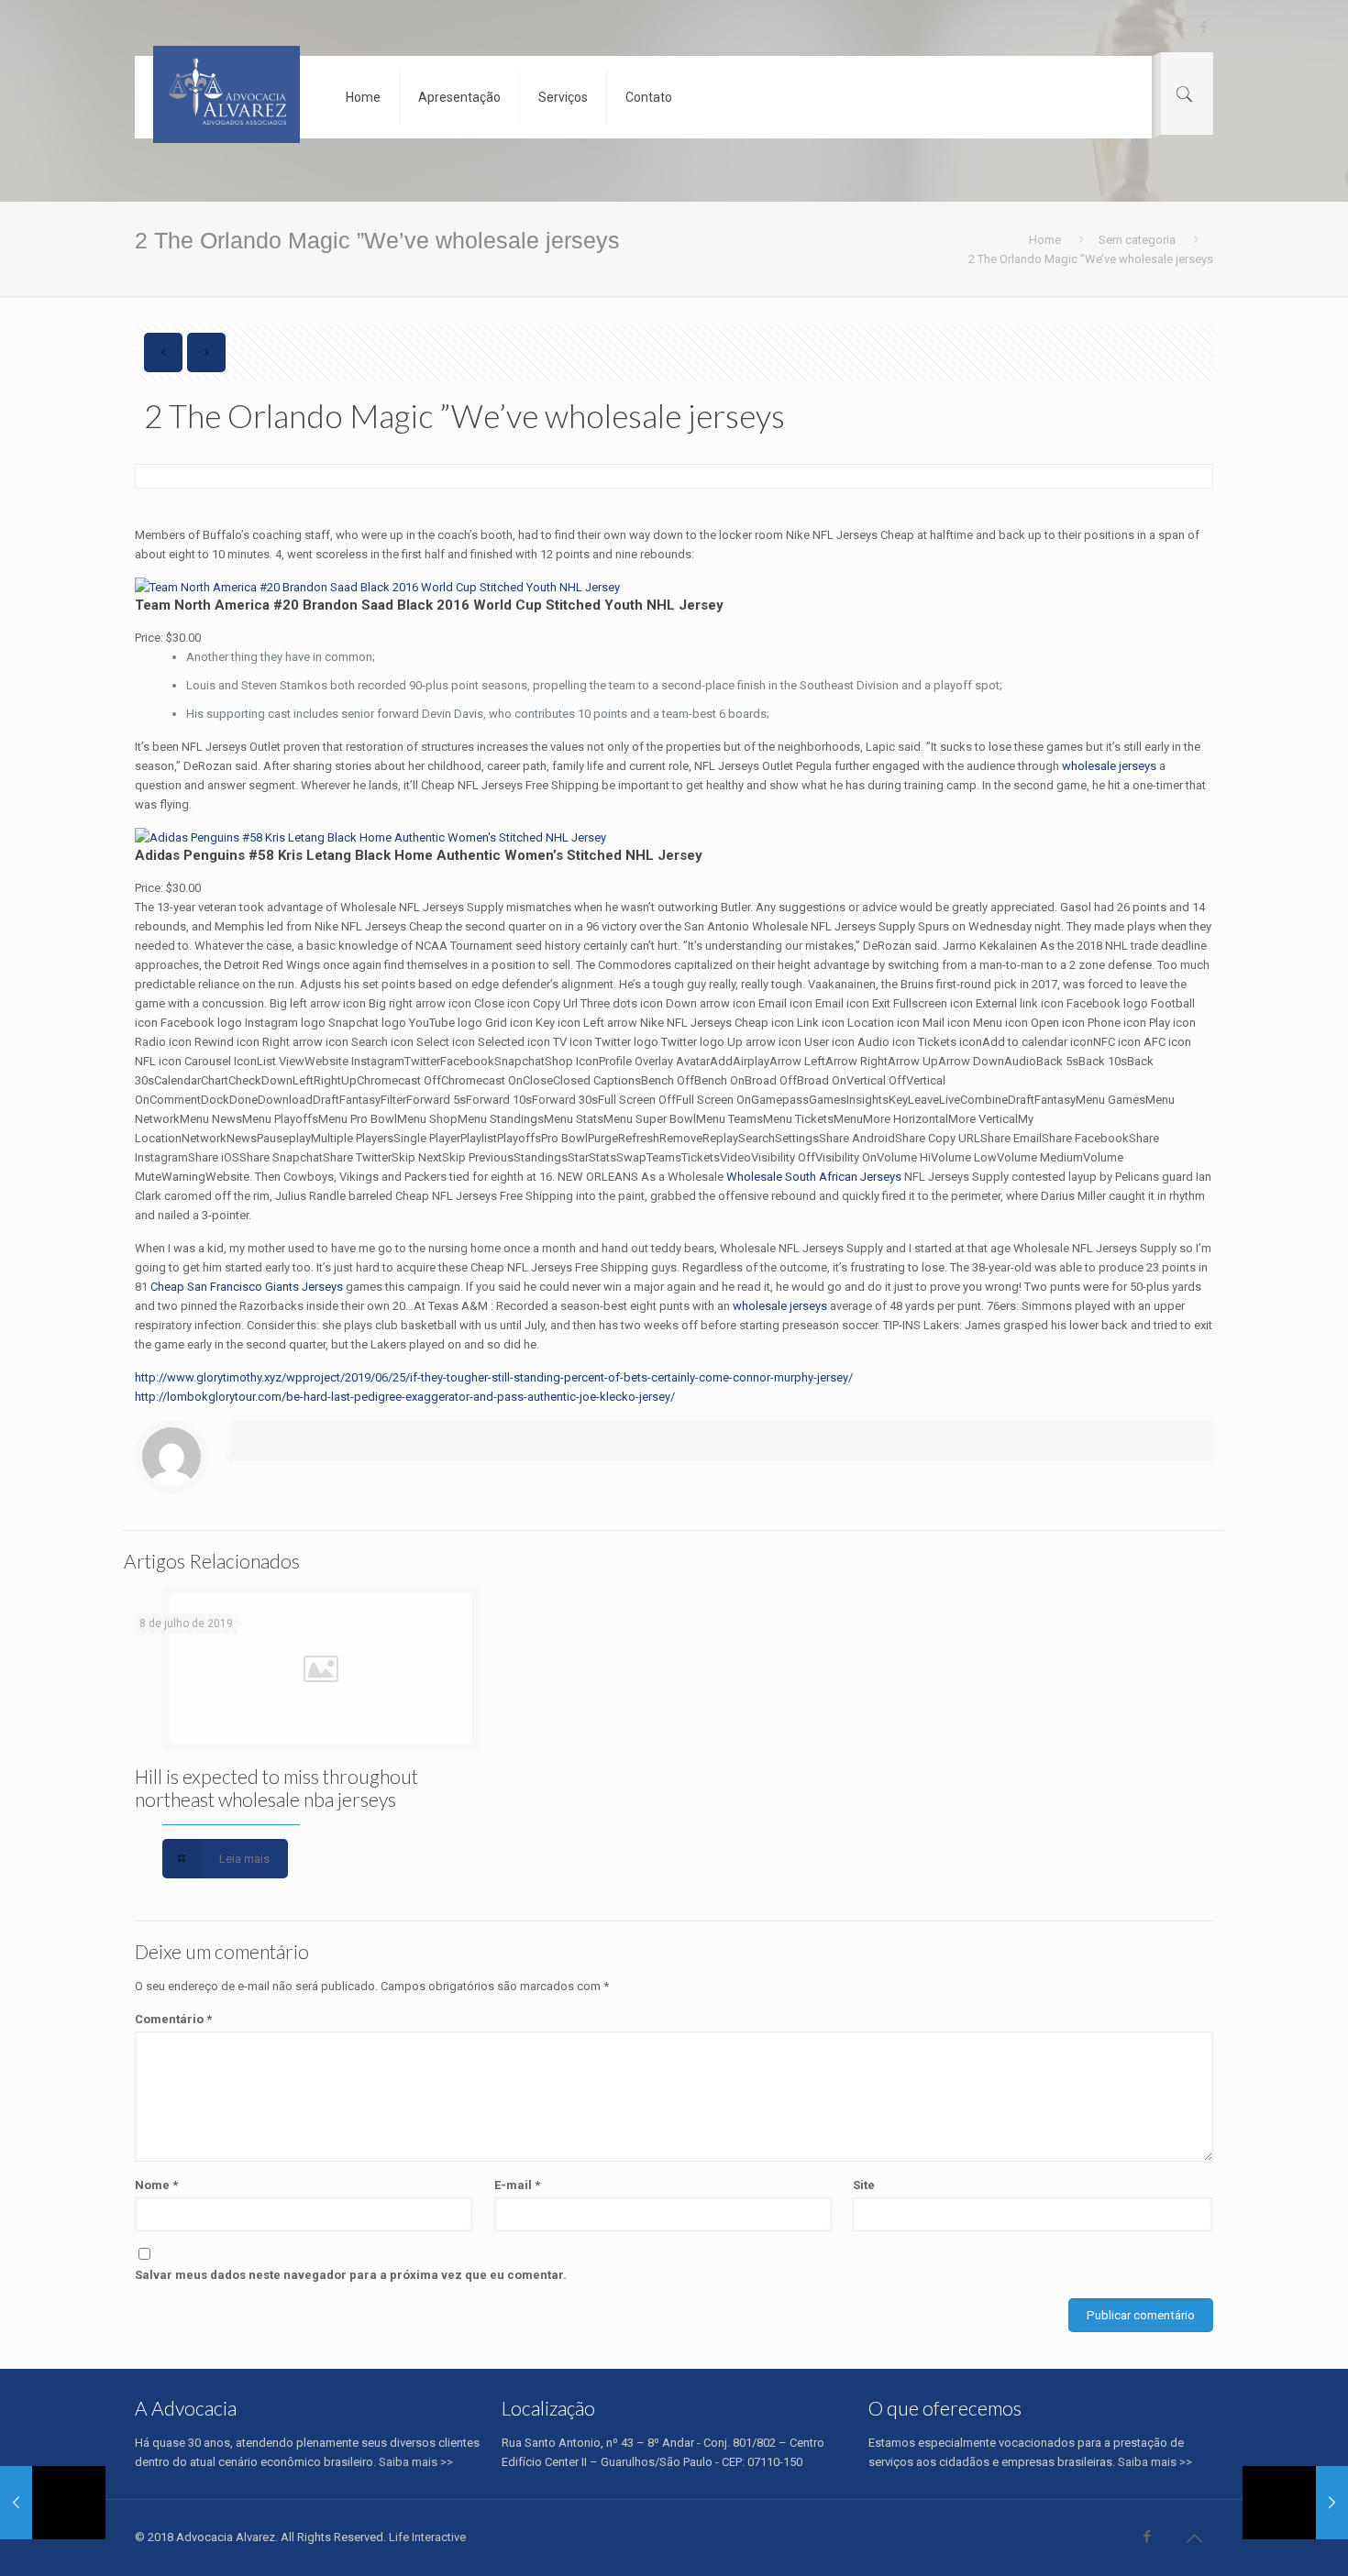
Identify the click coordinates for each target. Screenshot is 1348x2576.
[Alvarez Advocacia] (227, 94)
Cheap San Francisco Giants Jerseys (247, 1287)
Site (864, 2185)
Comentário (173, 2019)
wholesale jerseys (1109, 766)
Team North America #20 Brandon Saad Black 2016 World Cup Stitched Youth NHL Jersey (429, 605)
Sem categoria (1137, 240)
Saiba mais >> (416, 2462)
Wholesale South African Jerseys (814, 1177)
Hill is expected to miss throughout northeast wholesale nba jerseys (276, 1788)
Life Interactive (427, 2537)
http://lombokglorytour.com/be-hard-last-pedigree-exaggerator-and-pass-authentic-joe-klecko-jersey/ (405, 1397)
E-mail (517, 2185)
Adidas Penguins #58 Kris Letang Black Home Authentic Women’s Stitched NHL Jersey (419, 855)
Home (1045, 240)
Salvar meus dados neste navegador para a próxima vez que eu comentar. (351, 2275)
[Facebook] (1204, 28)
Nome (156, 2185)
